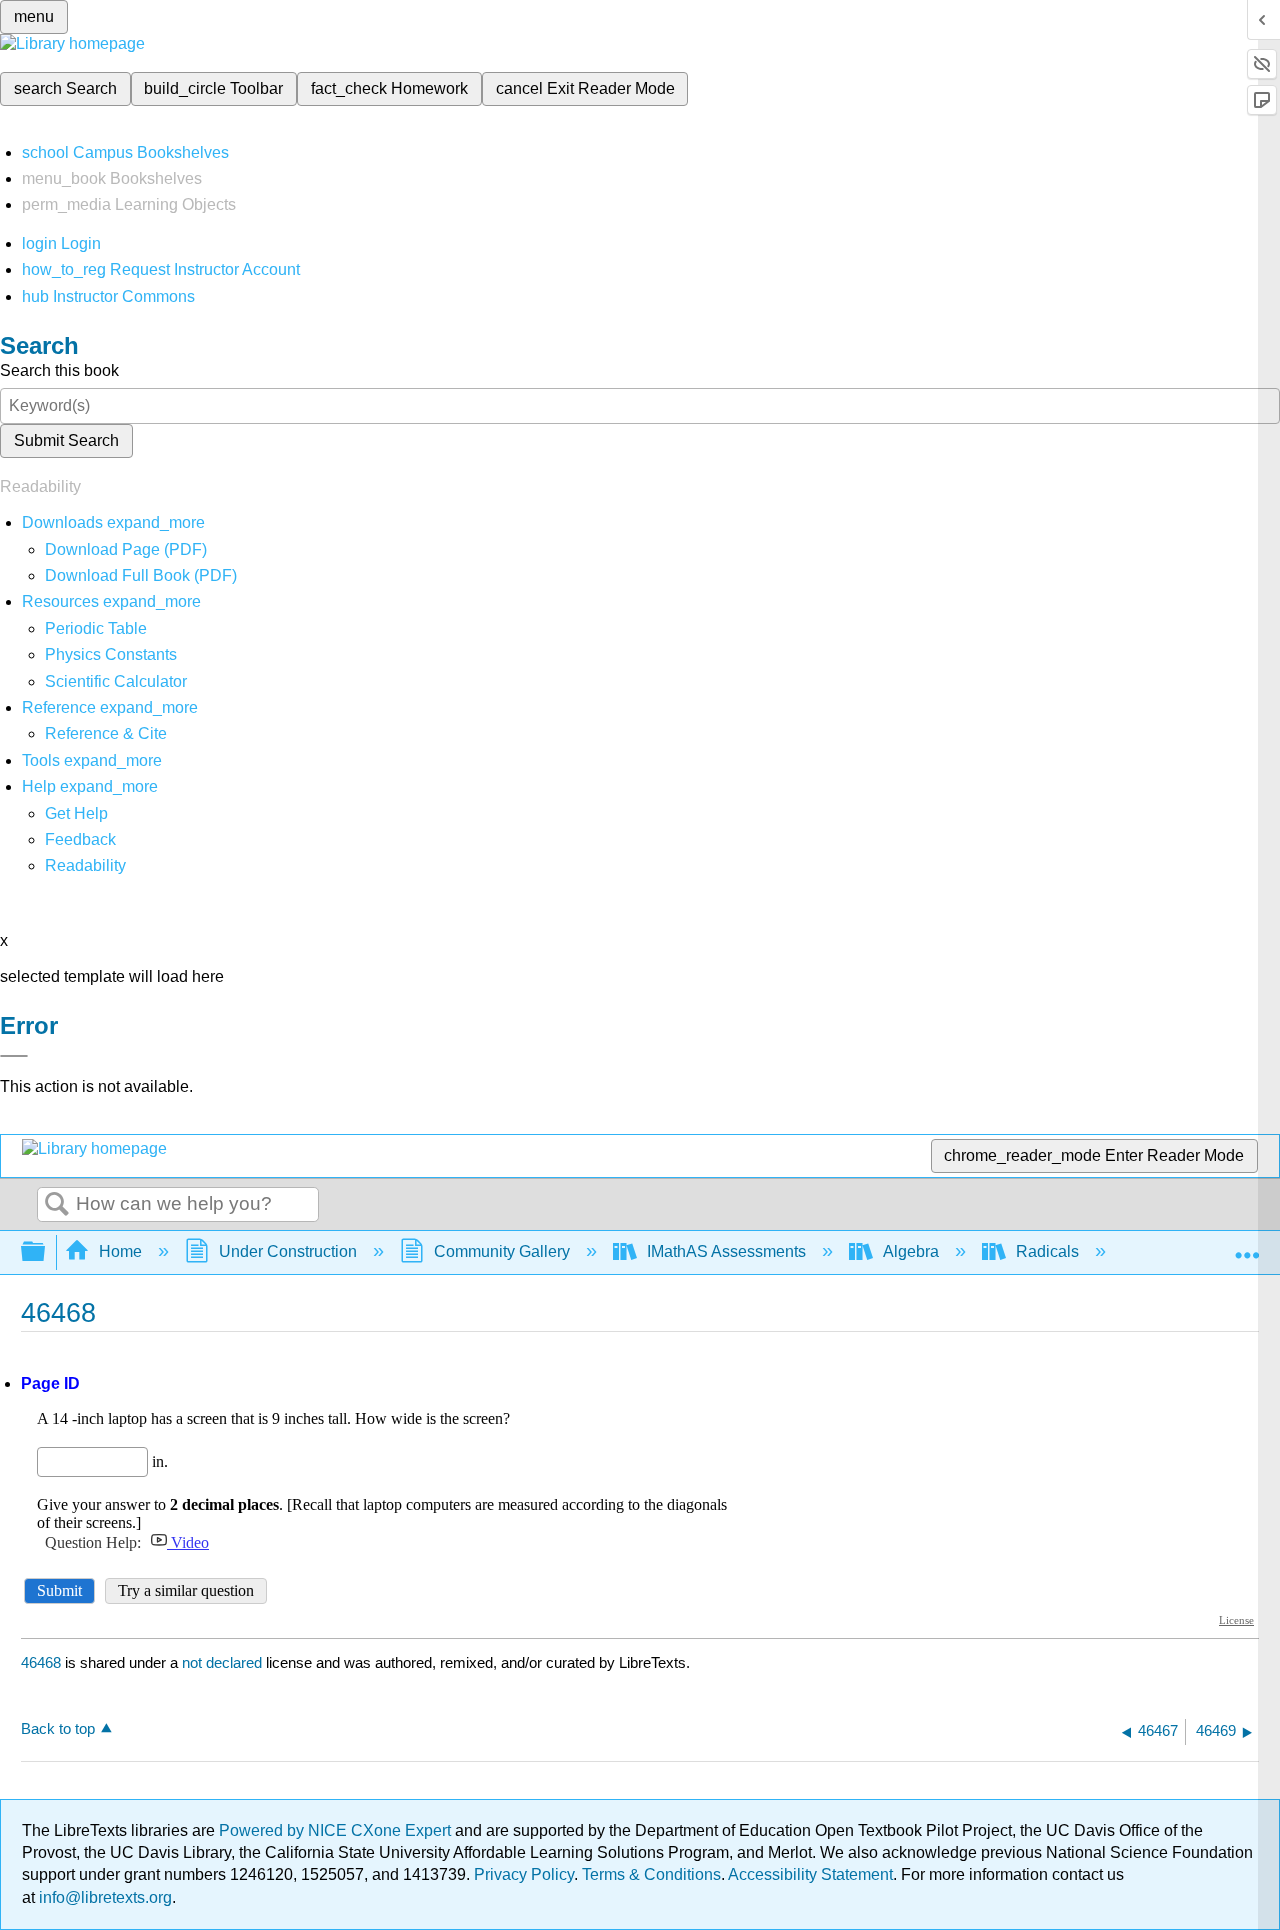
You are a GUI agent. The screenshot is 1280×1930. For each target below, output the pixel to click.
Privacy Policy (524, 1874)
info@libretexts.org (103, 1897)
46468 (41, 1662)
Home (120, 1251)
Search (57, 1205)
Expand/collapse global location (1247, 1246)
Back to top (58, 1728)
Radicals (1047, 1251)
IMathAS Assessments (726, 1251)
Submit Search (66, 440)
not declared (224, 1662)
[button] (80, 839)
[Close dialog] (14, 1056)
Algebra (911, 1251)
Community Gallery (502, 1251)
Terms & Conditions (651, 1874)
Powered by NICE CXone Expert (337, 1830)
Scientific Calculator (116, 681)
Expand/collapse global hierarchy (46, 1252)
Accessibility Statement (810, 1874)
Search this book (59, 370)
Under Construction (288, 1251)
